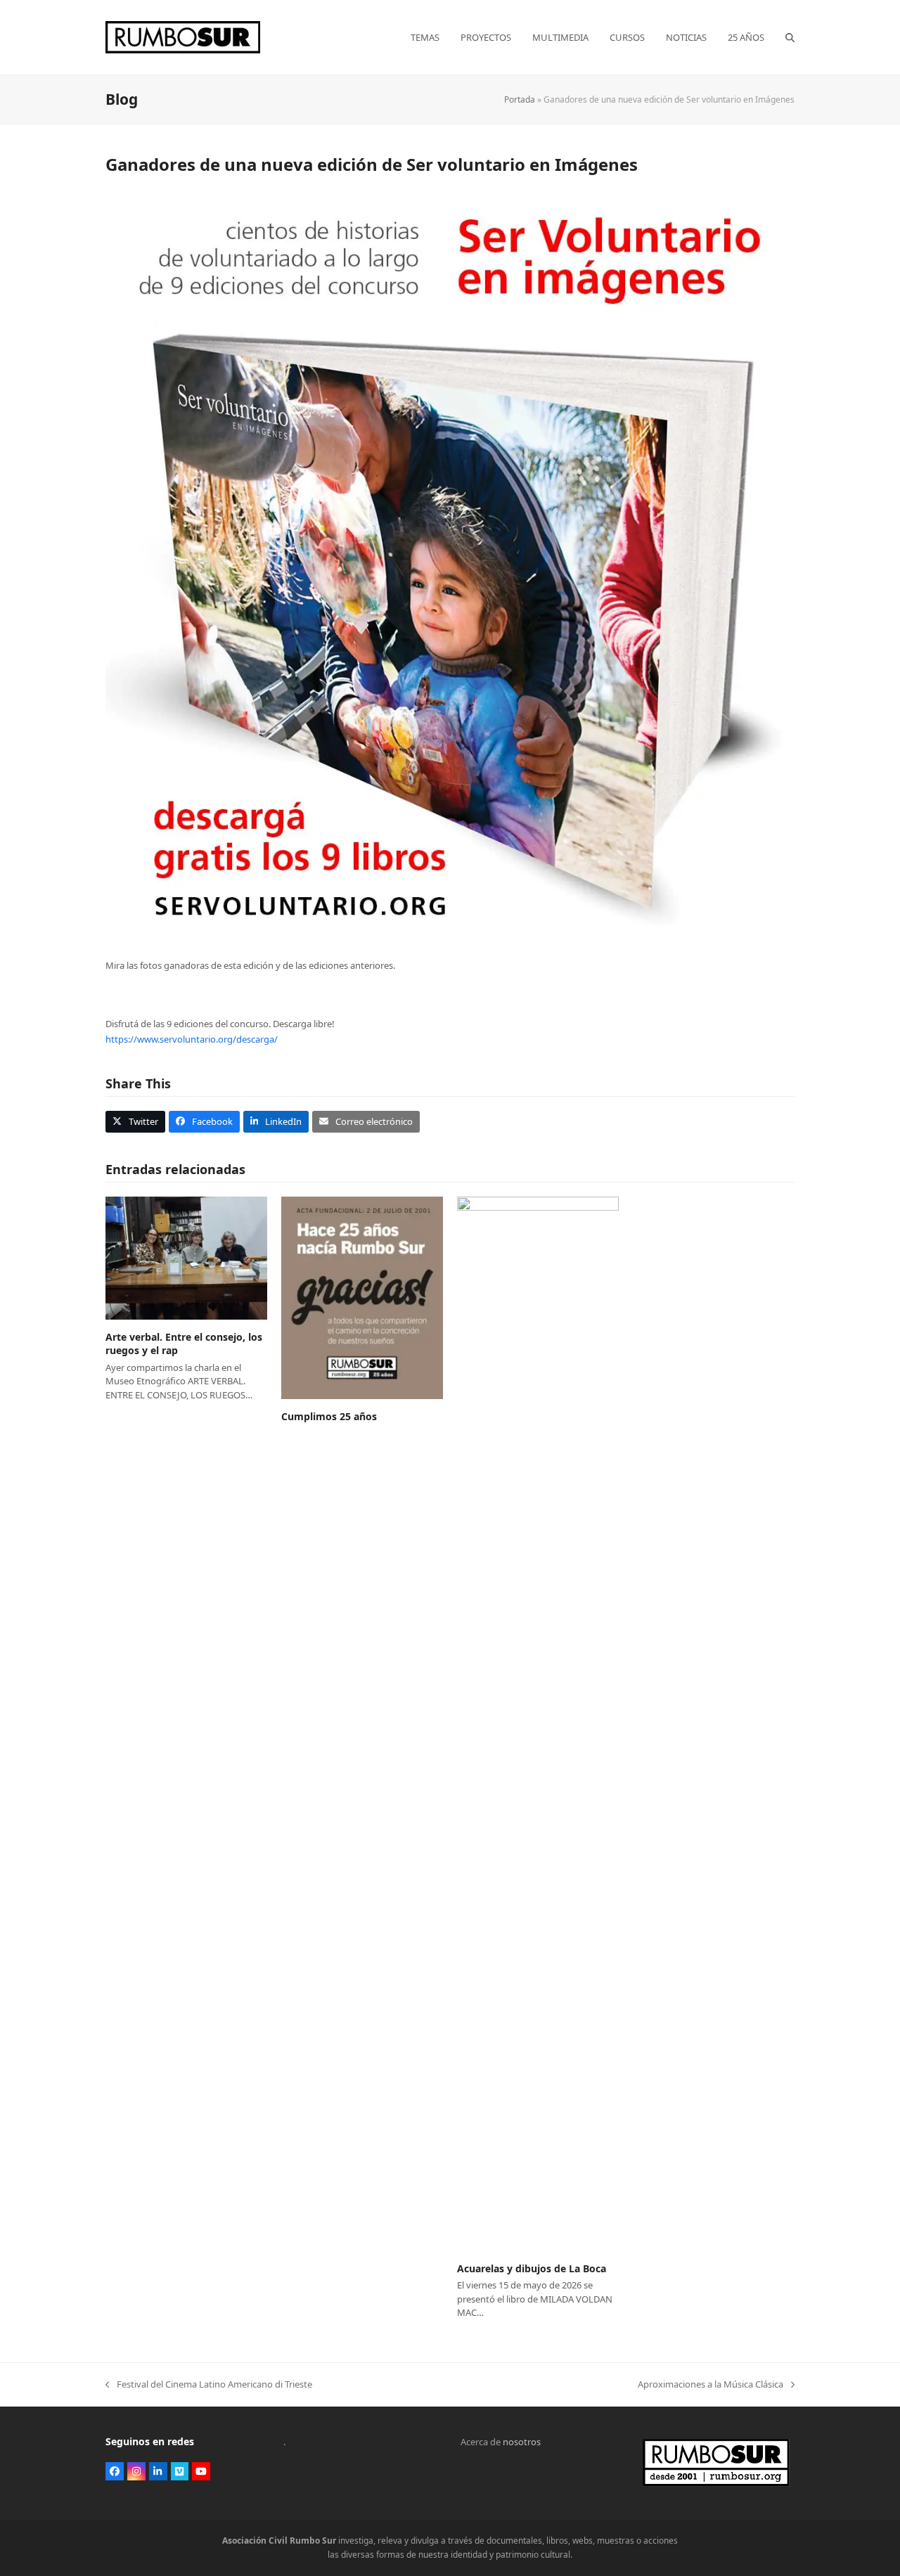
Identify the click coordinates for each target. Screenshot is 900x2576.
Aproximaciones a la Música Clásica (711, 2385)
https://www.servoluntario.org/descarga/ (192, 1039)
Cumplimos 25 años (329, 1416)
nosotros (522, 2442)
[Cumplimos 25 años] (362, 1297)
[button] (790, 37)
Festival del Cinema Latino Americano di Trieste (209, 2385)
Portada (520, 99)
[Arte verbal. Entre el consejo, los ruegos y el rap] (186, 1257)
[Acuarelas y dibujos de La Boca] (538, 1723)
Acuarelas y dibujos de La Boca (532, 2268)
